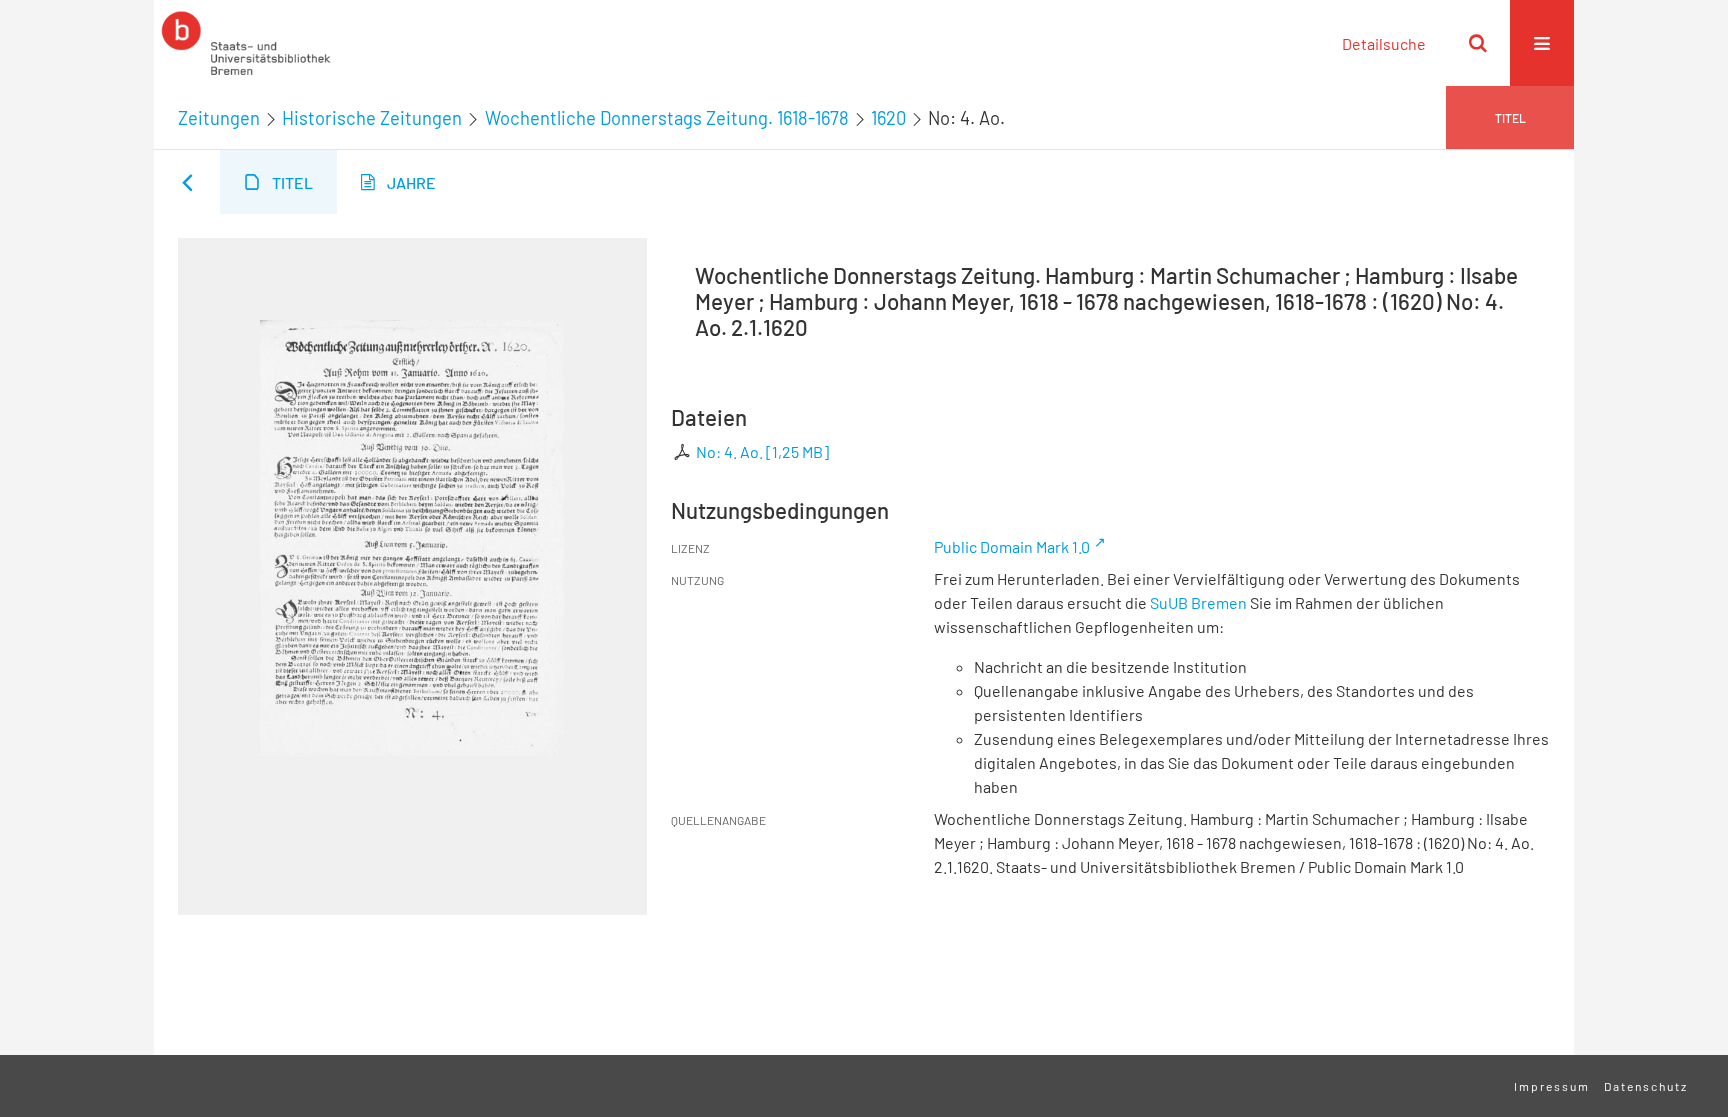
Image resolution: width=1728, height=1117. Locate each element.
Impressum (1552, 1086)
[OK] (1478, 43)
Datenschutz (1646, 1086)
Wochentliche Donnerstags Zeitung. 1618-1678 (667, 118)
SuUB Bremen (1198, 602)
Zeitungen (219, 118)
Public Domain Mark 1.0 (1012, 546)
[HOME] (246, 43)
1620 (888, 118)
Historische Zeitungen (372, 118)
